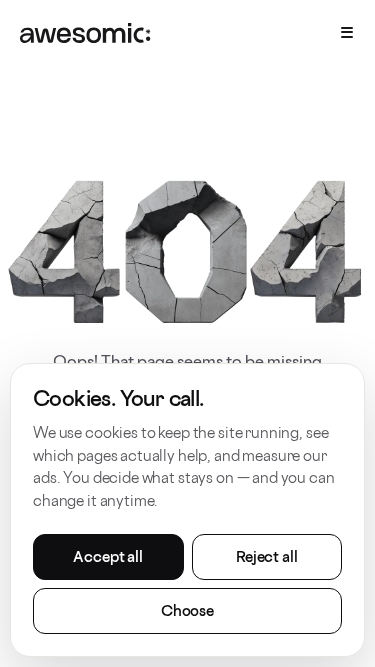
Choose (187, 610)
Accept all (108, 556)
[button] (343, 32)
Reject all (267, 556)
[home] (85, 32)
